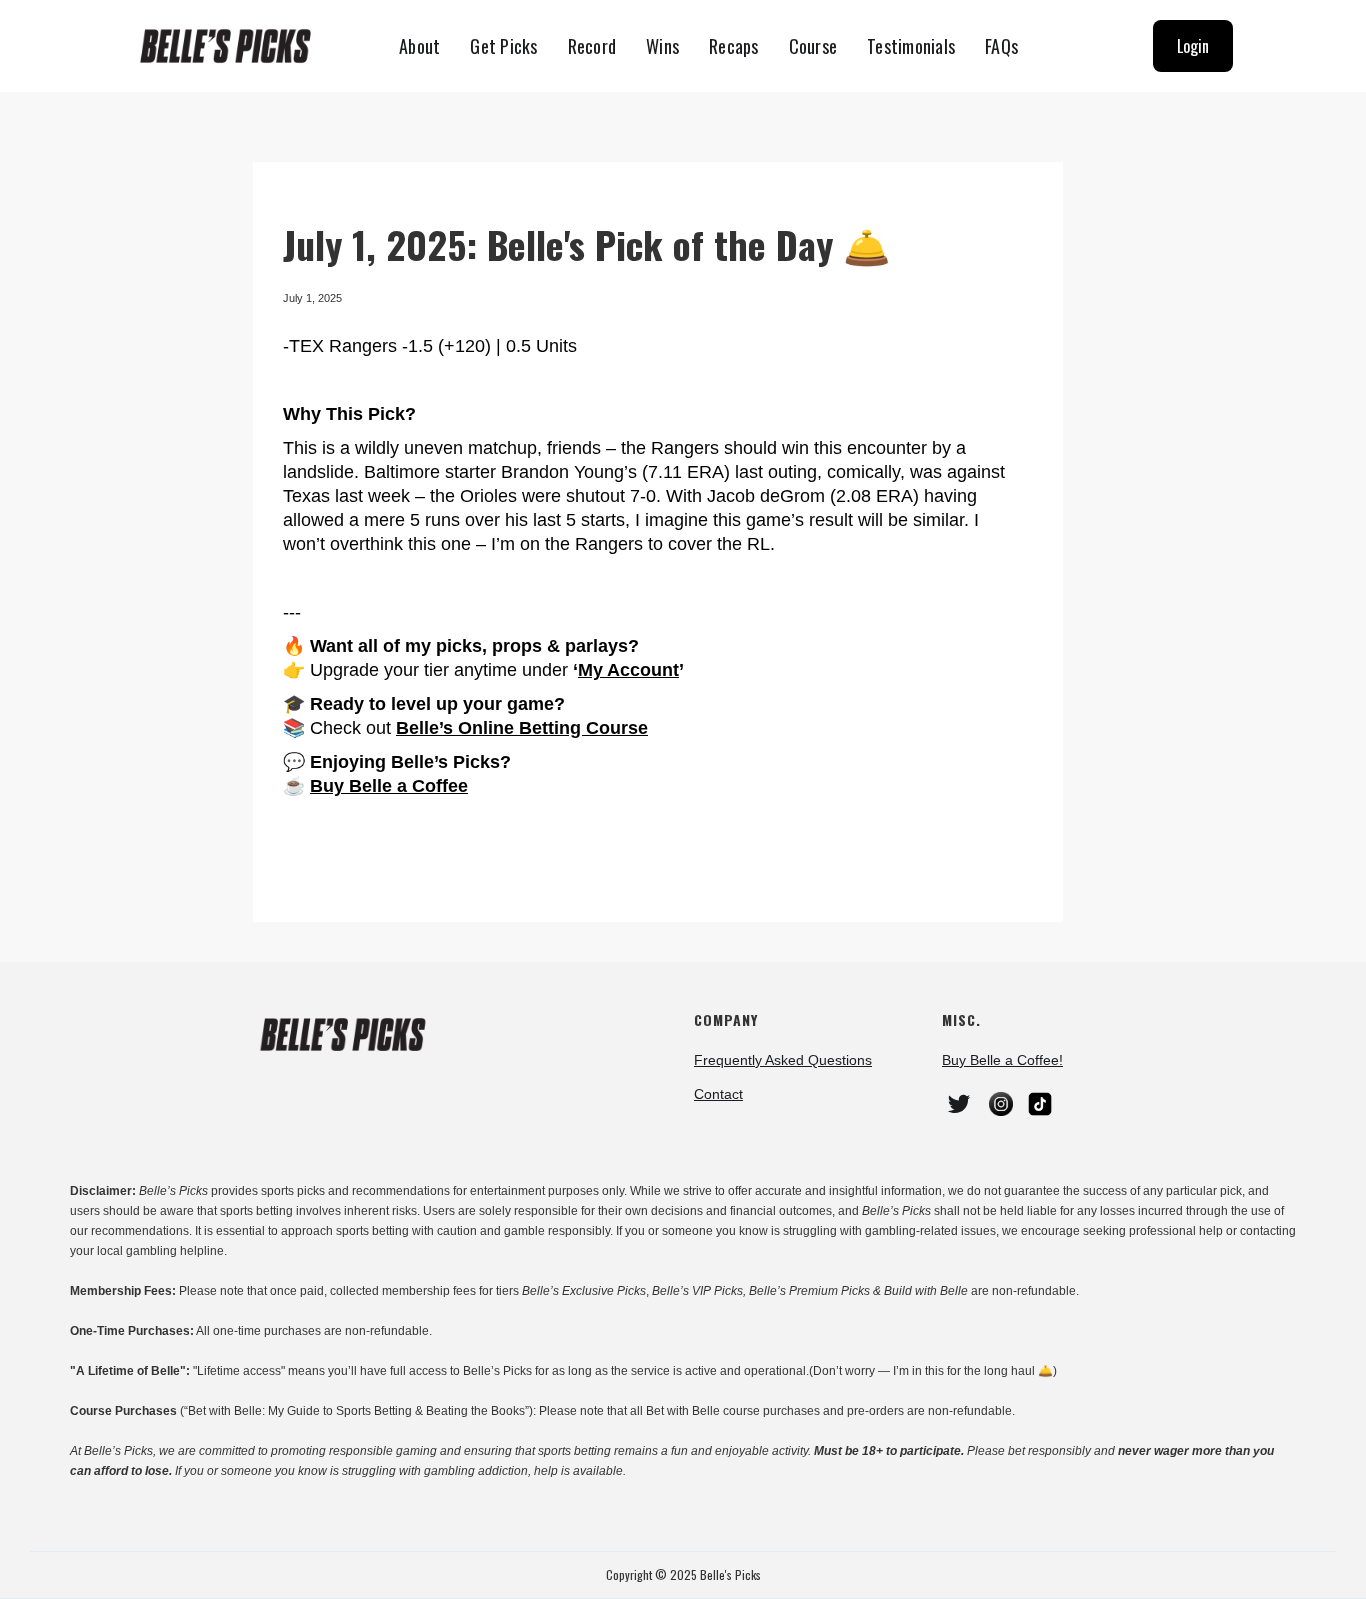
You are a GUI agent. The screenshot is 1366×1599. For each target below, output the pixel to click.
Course (813, 46)
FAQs (1001, 46)
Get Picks (503, 46)
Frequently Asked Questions (783, 1060)
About (419, 46)
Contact (718, 1094)
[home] (234, 46)
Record (592, 46)
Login (1193, 46)
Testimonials (911, 46)
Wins (662, 46)
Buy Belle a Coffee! (1002, 1060)
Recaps (734, 46)
